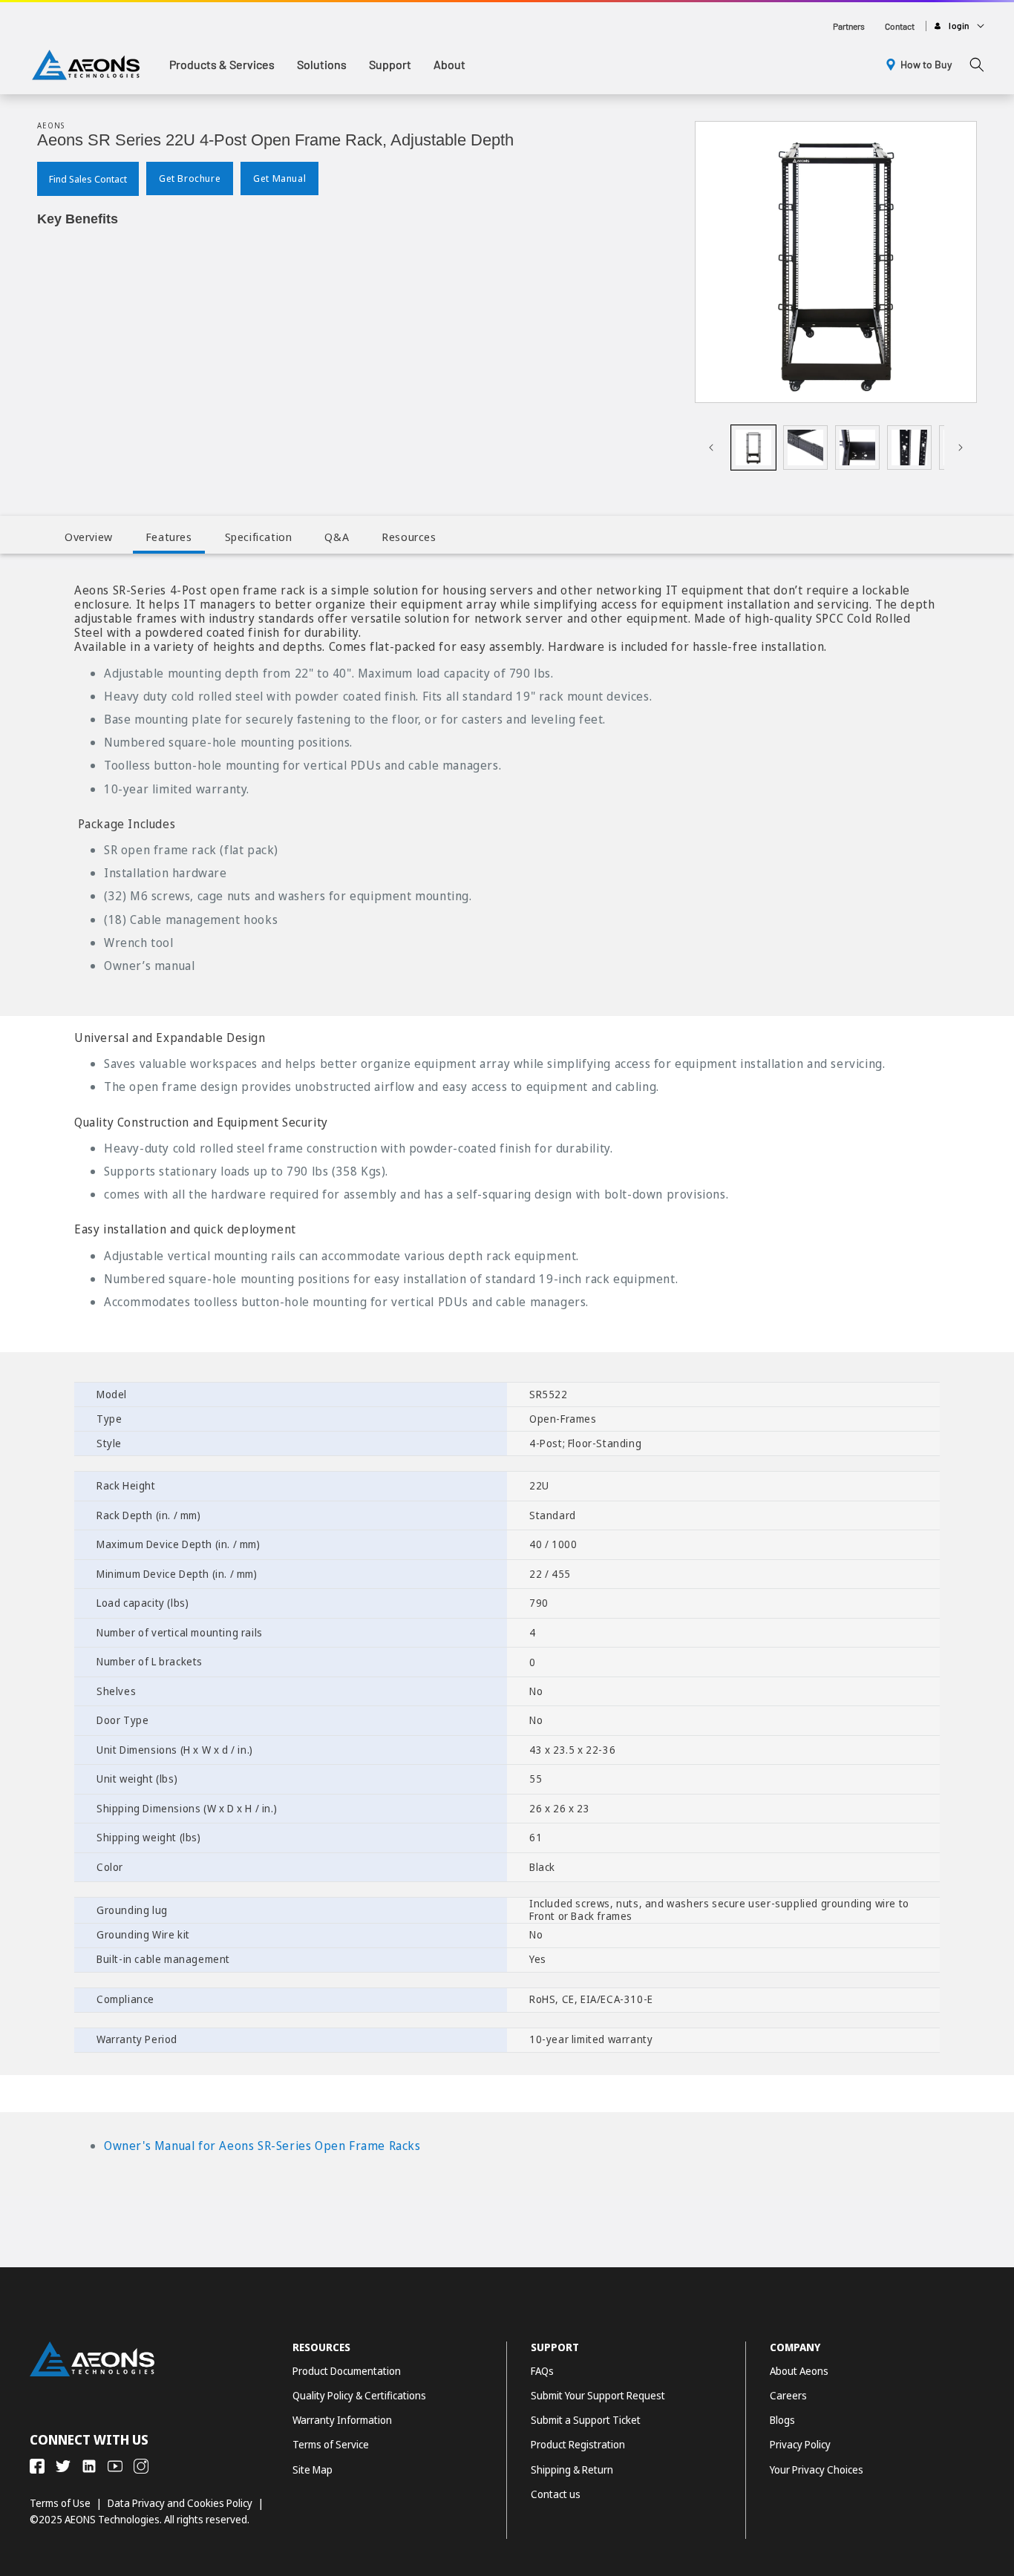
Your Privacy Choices (817, 2470)
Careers (788, 2395)
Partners (849, 26)
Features (169, 537)
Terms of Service (331, 2444)
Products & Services (222, 64)
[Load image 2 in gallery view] (805, 448)
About (449, 64)
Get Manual (279, 179)
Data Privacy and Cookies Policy (180, 2503)
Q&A (337, 537)
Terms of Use (60, 2503)
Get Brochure (190, 179)
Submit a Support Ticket (586, 2420)
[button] (222, 65)
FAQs (542, 2371)
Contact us (556, 2494)
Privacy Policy (800, 2444)
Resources (409, 537)
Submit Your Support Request (598, 2395)
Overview (89, 537)
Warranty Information (342, 2420)
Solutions (322, 64)
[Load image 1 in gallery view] (753, 448)
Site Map (313, 2470)
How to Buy (926, 64)
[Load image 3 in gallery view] (857, 448)
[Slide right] (961, 448)
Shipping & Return (572, 2470)
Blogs (782, 2420)
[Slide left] (711, 448)
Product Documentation (347, 2371)
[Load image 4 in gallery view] (909, 448)
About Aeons (799, 2371)
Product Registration (578, 2444)
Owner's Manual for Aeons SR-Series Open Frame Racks (262, 2146)
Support (390, 64)
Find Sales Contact (88, 180)
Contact (900, 26)
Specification (259, 537)
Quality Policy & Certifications (359, 2395)
